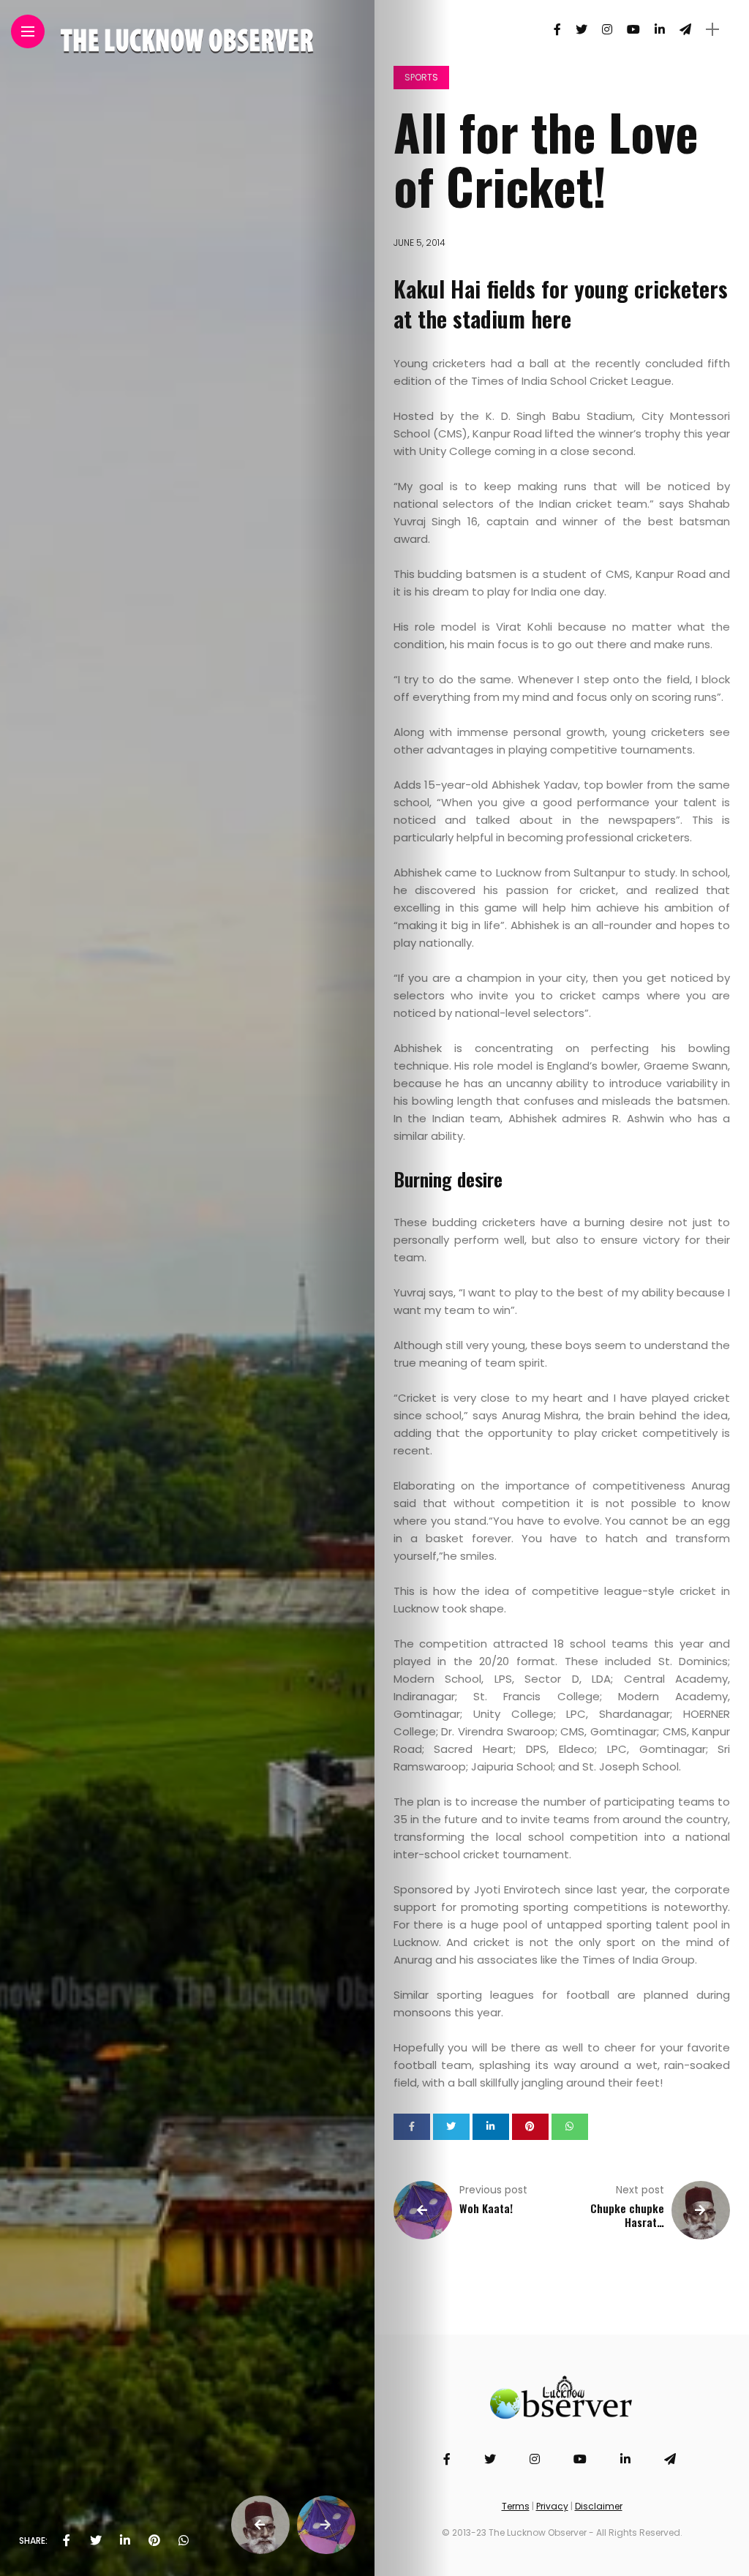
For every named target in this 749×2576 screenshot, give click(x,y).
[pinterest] (154, 2541)
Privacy (552, 2506)
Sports (421, 77)
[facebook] (67, 2541)
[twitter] (96, 2541)
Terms (516, 2506)
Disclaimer (599, 2506)
